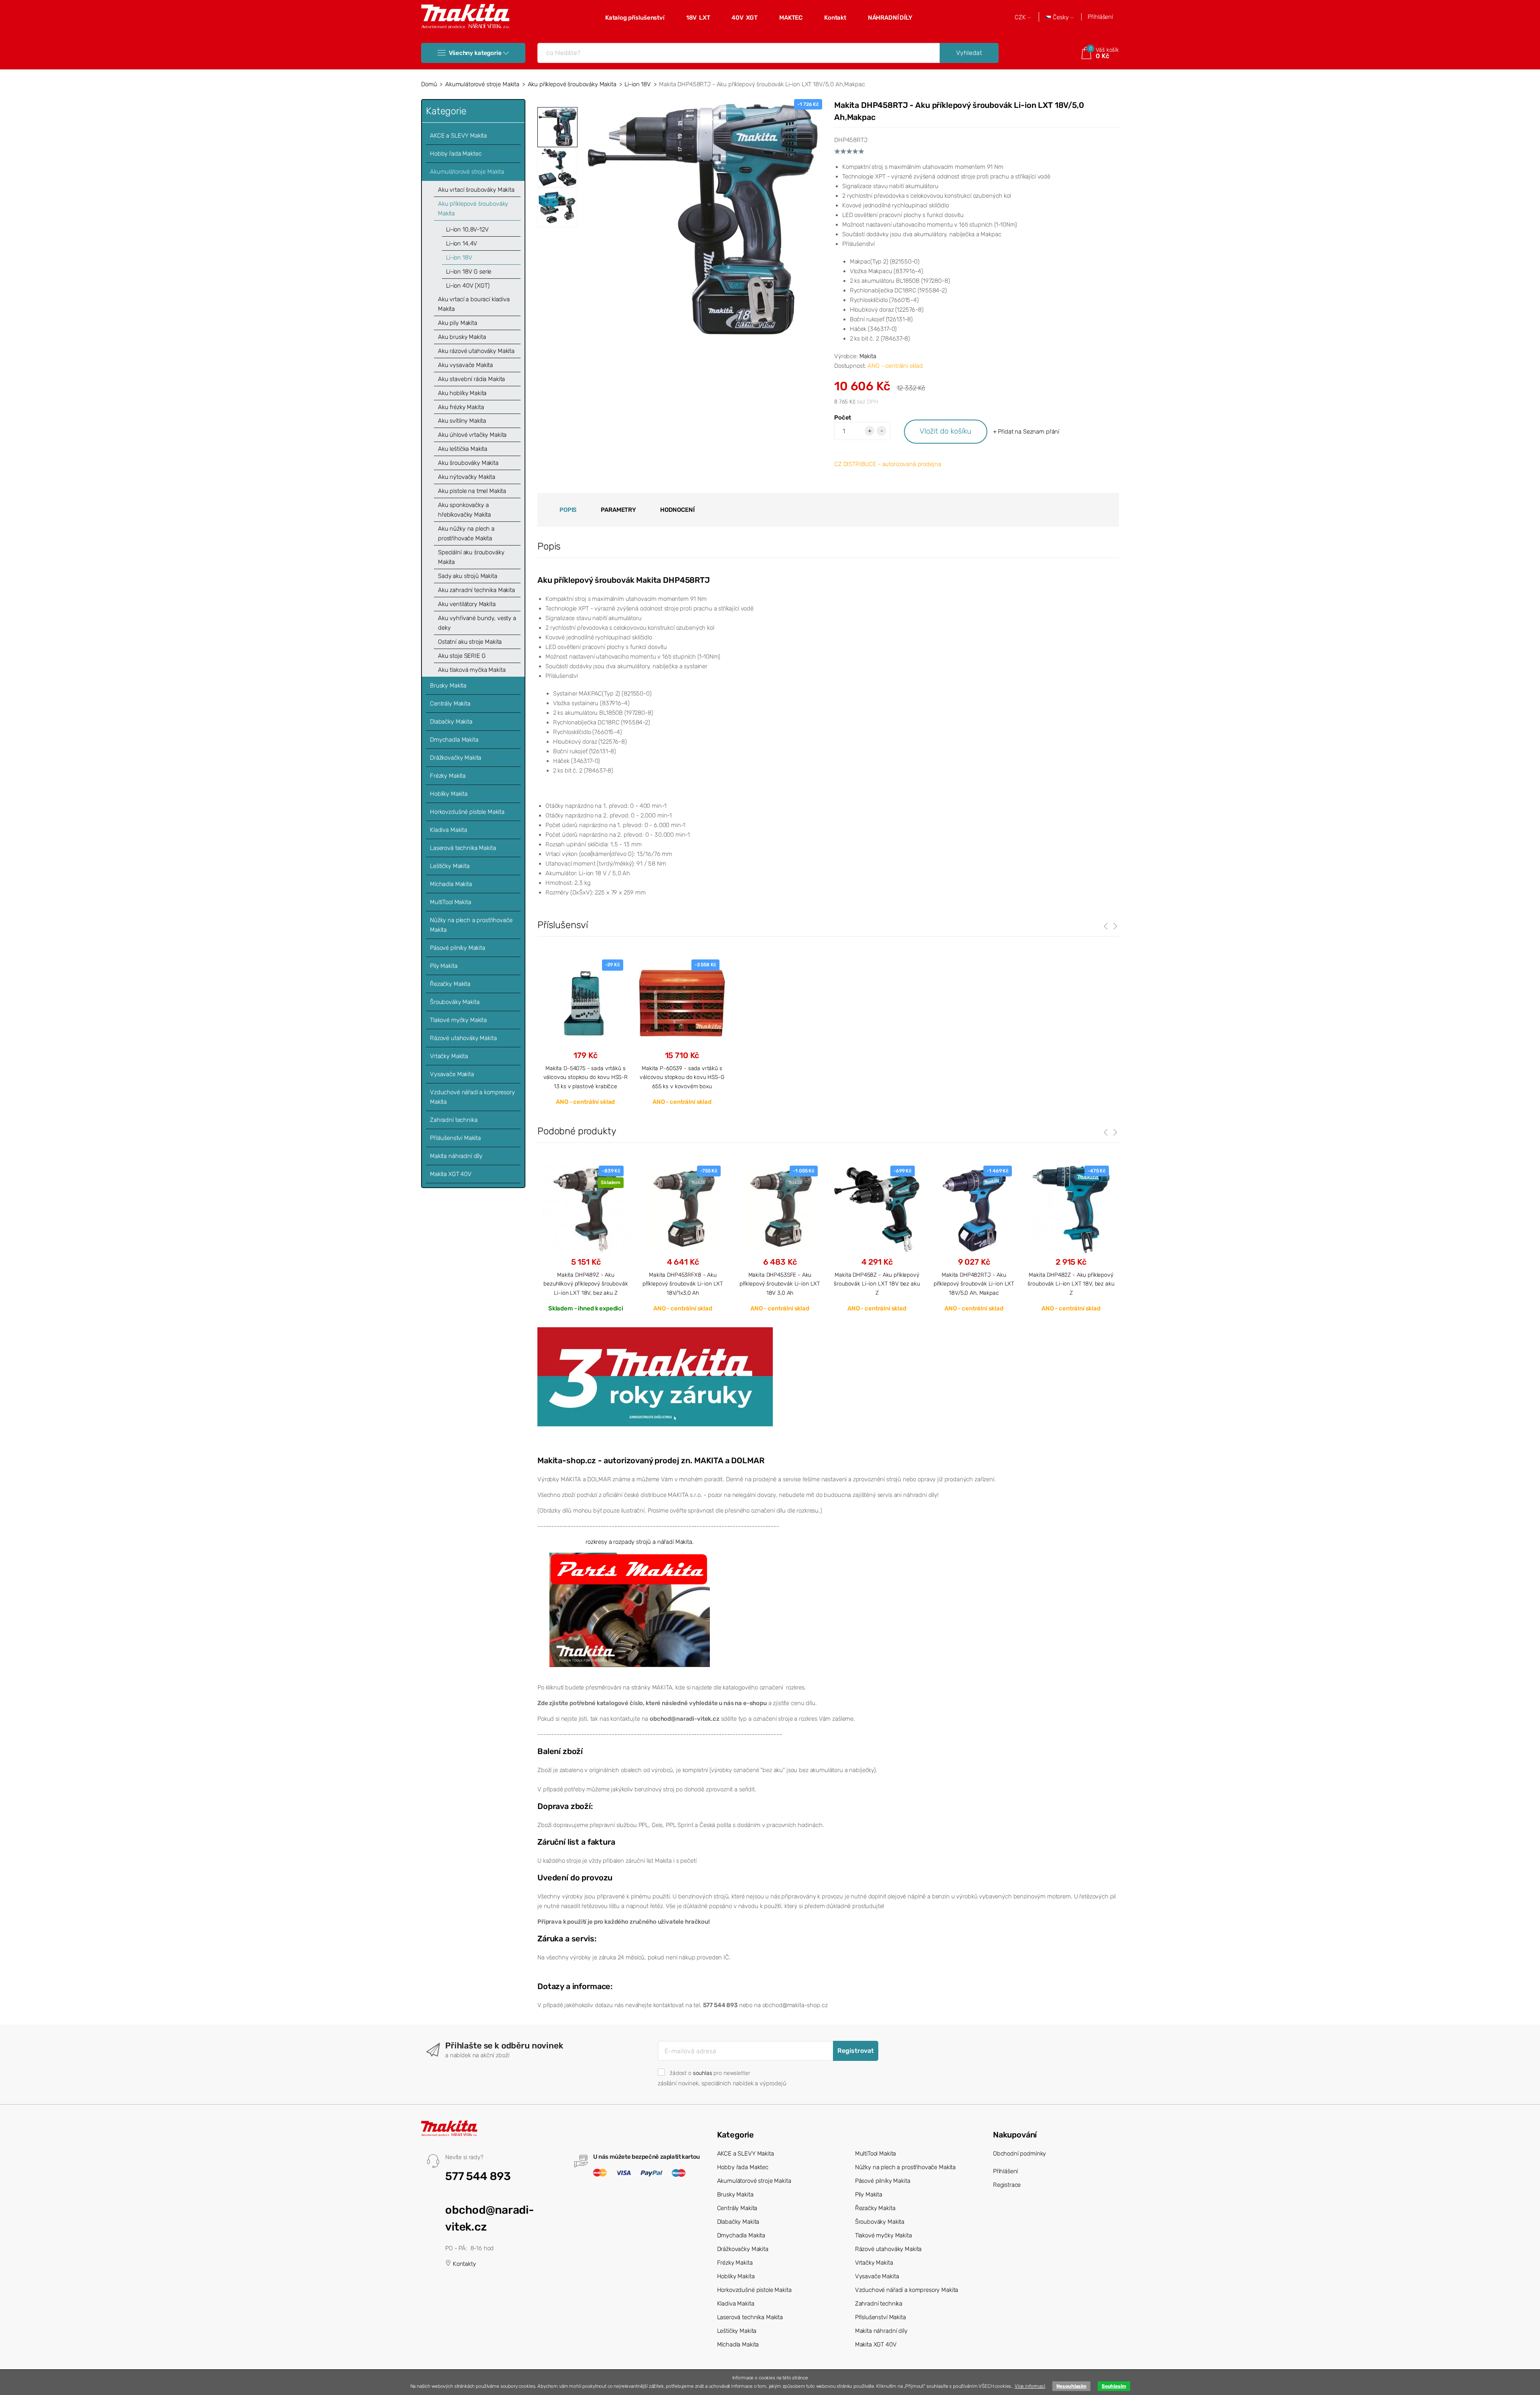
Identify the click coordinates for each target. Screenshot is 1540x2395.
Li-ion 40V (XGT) (468, 286)
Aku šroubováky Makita (468, 463)
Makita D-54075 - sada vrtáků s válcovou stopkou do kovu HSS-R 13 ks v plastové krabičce (586, 1077)
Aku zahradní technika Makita (476, 590)
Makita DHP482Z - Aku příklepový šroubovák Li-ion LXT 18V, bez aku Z (1071, 1284)
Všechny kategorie (475, 53)
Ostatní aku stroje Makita (470, 642)
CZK (1021, 17)
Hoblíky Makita (449, 794)
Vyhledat (969, 53)
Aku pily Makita (458, 323)
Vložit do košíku (945, 431)
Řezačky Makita (450, 984)
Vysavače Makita (452, 1074)
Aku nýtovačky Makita (467, 477)
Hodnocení (677, 510)
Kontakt (835, 18)
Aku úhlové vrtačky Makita (472, 435)
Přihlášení (1100, 17)
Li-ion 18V (638, 84)
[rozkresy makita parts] (630, 1609)
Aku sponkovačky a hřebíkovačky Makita (464, 510)
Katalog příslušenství (635, 18)
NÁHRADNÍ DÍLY (890, 18)
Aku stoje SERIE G (462, 656)
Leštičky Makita (450, 866)
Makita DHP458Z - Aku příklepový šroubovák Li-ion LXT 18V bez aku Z (877, 1284)
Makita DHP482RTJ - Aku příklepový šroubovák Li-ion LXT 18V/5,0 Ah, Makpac (974, 1284)
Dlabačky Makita (451, 722)
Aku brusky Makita (462, 337)
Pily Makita (444, 966)
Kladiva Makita (449, 830)
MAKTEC (791, 18)
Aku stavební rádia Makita (471, 379)
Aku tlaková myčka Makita (472, 670)
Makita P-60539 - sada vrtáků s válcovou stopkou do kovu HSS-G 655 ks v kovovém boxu (682, 1077)
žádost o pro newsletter (710, 2073)
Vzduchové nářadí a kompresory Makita (472, 1097)
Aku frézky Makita (461, 407)
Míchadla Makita (451, 884)
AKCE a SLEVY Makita (458, 136)
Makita (868, 356)
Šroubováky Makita (455, 1002)
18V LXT (698, 18)
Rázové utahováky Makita (463, 1038)
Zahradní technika (454, 1120)
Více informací (1030, 2386)
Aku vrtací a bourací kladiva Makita (474, 304)
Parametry (618, 510)
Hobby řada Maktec (456, 154)
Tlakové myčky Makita (458, 1020)
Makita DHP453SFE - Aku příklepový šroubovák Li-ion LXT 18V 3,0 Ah (780, 1284)
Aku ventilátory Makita (467, 604)
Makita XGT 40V (451, 1174)
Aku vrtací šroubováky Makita (476, 190)
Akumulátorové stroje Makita (482, 84)
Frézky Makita (448, 776)
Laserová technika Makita (463, 848)
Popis (568, 510)
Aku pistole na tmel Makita (472, 491)
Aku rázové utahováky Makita (476, 351)
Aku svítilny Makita (462, 421)
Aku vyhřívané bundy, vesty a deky (477, 623)
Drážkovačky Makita (456, 758)
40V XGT (745, 18)
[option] (702, 219)
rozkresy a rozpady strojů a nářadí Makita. (640, 1542)
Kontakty (464, 2264)
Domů (429, 84)
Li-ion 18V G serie (469, 272)
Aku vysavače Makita (465, 365)
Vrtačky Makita (449, 1056)
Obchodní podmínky (1019, 2154)
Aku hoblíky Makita (462, 393)
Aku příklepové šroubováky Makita (572, 84)
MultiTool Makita (451, 902)
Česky (1061, 17)
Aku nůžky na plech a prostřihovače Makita (466, 533)
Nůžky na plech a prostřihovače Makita (471, 925)
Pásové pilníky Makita (458, 948)
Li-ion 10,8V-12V (467, 229)
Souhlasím (1114, 2386)
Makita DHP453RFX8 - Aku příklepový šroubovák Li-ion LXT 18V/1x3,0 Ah (683, 1284)
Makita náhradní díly (456, 1156)
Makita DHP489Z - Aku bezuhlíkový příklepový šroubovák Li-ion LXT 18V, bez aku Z (586, 1284)
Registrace (1007, 2185)
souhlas (703, 2073)
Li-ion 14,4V (462, 243)
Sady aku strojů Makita (468, 576)
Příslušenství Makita (455, 1138)
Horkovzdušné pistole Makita (467, 812)
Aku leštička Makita (463, 449)
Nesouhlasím (1071, 2386)
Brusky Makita (448, 685)
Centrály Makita (450, 704)
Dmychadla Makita (454, 740)
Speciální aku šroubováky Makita (471, 557)
